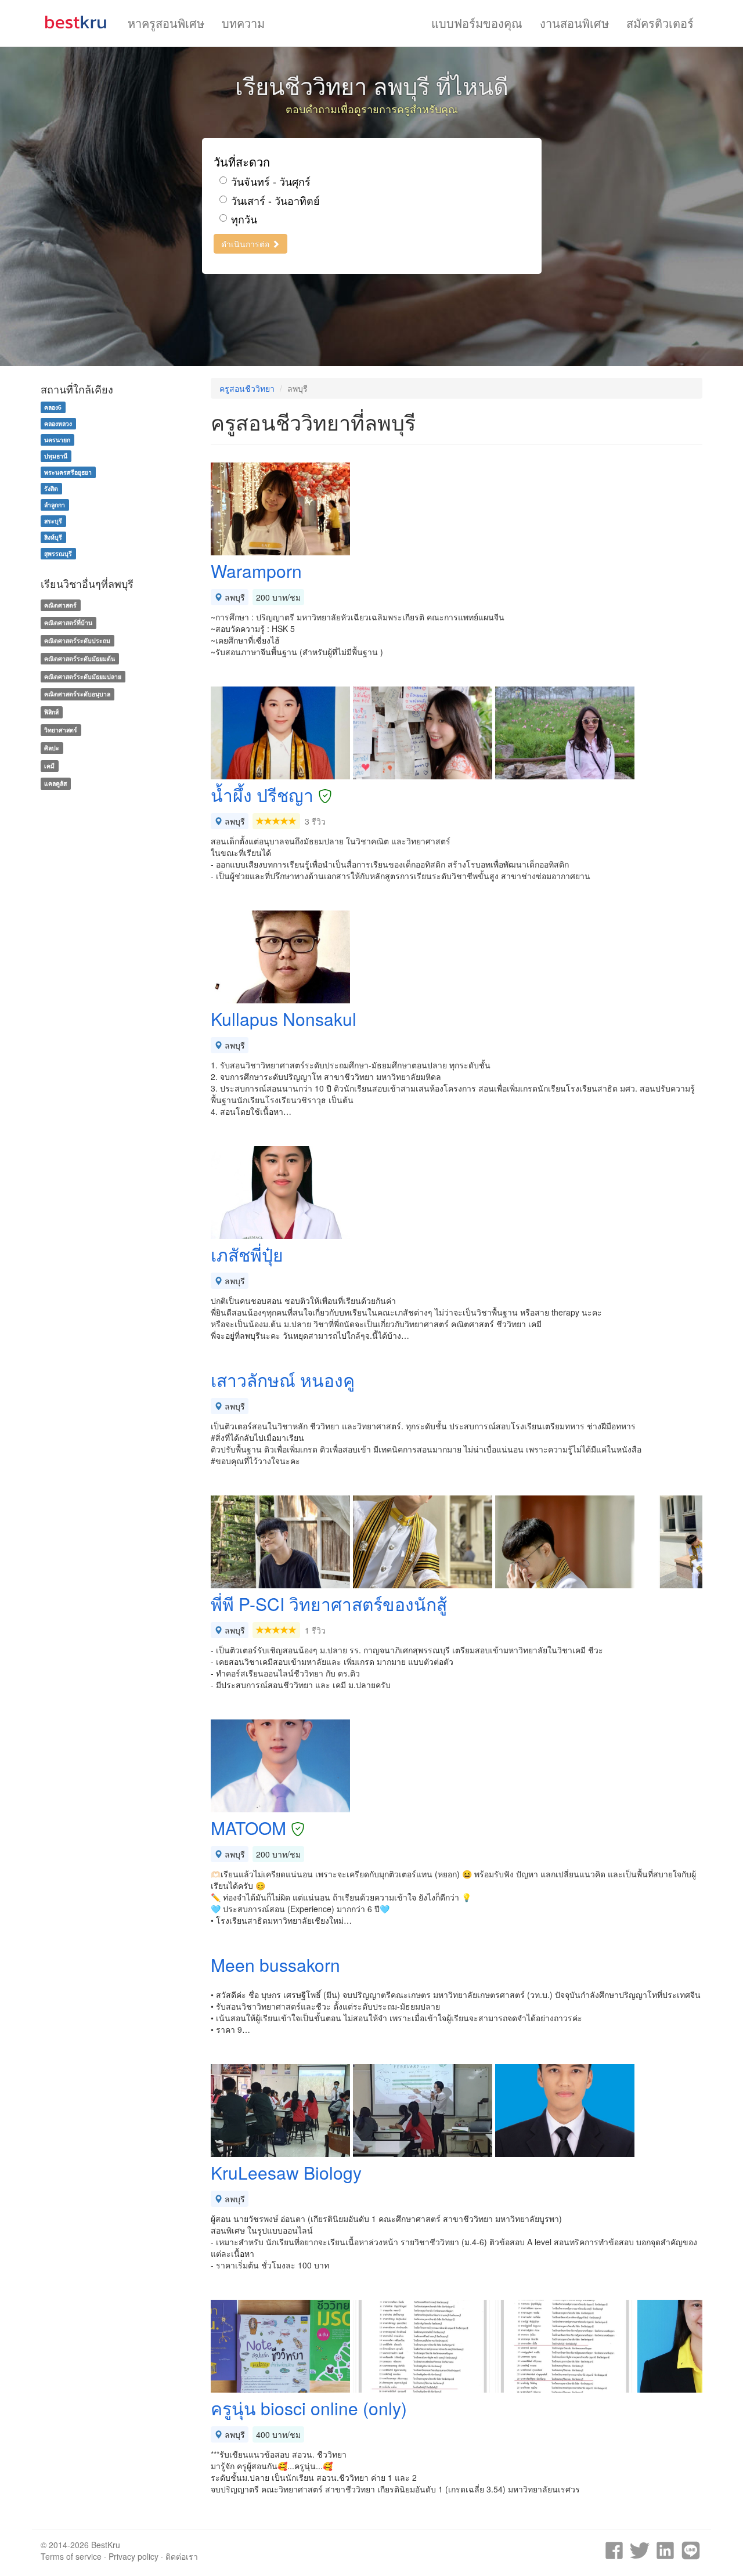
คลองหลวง (58, 423)
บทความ (243, 23)
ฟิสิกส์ (51, 712)
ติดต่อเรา (182, 2556)
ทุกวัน (244, 219)
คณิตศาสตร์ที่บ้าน (68, 622)
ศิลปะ (52, 748)
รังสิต (51, 488)
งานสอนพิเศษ (574, 23)
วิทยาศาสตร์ (61, 730)
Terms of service (71, 2556)
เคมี (49, 766)
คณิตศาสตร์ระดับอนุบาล (77, 694)
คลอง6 (53, 407)
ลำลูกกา (55, 505)
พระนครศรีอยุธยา (68, 472)
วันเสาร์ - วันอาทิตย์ (275, 200)
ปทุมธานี (56, 456)
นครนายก (57, 440)
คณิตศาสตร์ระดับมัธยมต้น (80, 658)
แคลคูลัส (55, 784)
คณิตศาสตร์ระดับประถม (77, 640)
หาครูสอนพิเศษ (166, 23)
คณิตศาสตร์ (60, 605)
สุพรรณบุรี (58, 553)
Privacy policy (134, 2556)
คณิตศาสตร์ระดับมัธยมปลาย (83, 676)
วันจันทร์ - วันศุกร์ (271, 181)
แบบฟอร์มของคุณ (477, 23)
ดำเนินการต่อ (246, 244)
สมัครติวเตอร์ (660, 23)
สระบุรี (53, 521)
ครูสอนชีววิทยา (247, 388)
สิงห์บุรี (53, 537)
